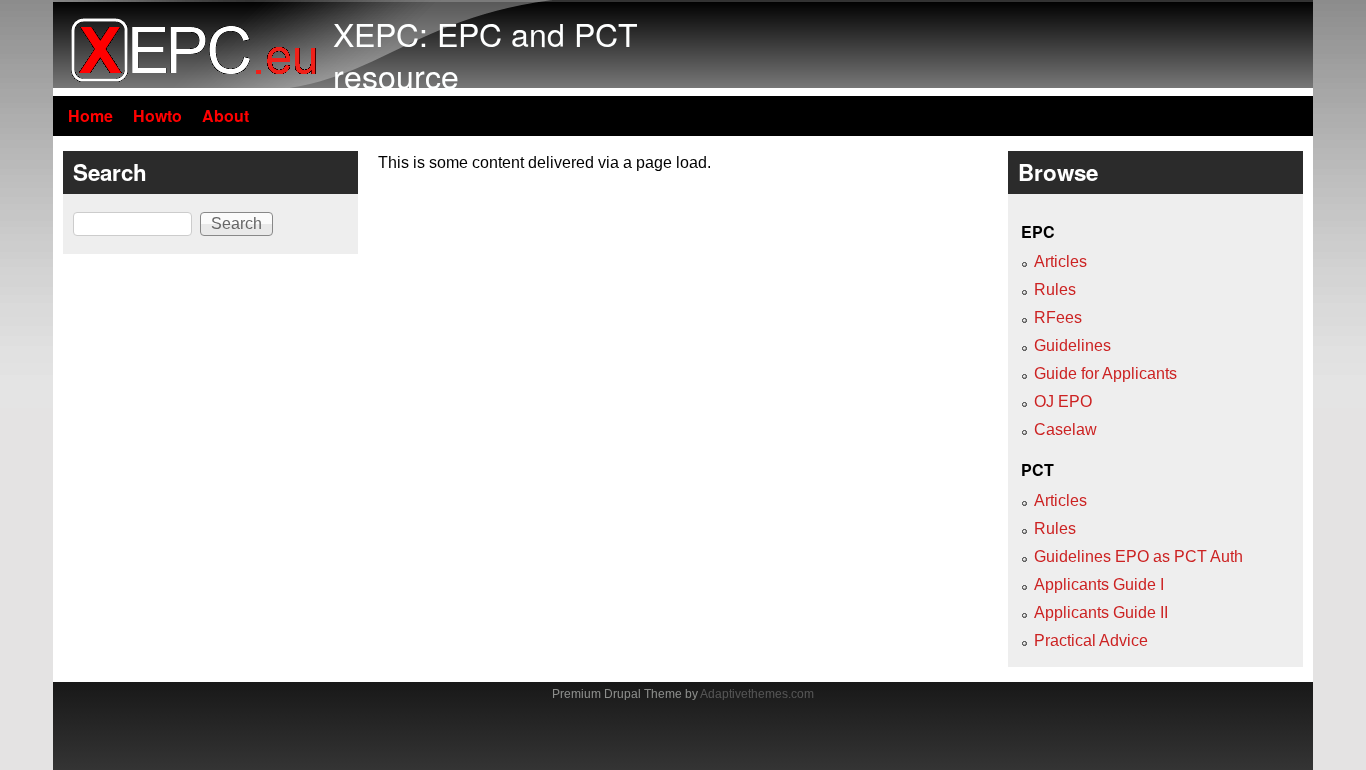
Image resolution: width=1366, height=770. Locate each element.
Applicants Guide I (1099, 584)
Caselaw (1065, 429)
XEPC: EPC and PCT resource (485, 54)
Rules (1055, 289)
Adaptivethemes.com (757, 694)
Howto (157, 115)
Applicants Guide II (1101, 612)
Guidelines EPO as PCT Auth (1138, 556)
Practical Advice (1091, 640)
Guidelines (1072, 345)
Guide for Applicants (1105, 373)
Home (90, 115)
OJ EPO (1063, 401)
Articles (1060, 261)
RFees (1058, 317)
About (225, 115)
